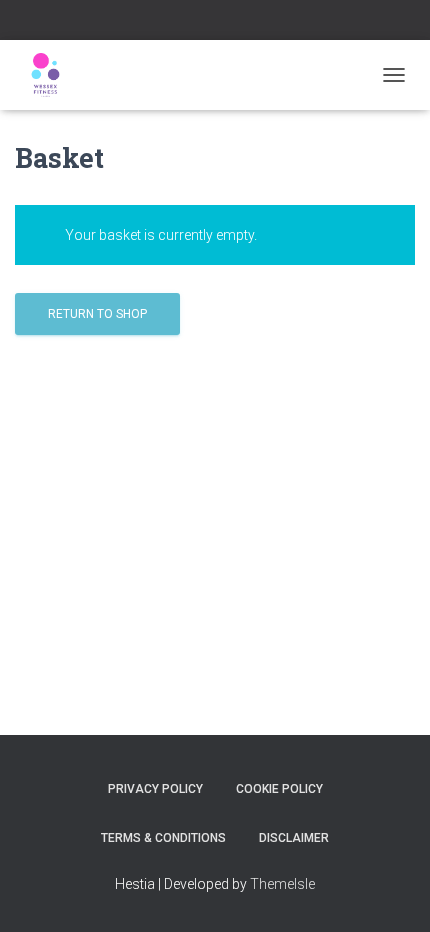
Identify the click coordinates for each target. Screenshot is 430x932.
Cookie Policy (279, 789)
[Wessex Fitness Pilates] (52, 75)
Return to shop (97, 314)
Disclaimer (294, 838)
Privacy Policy (155, 789)
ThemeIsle (282, 884)
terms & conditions (163, 838)
